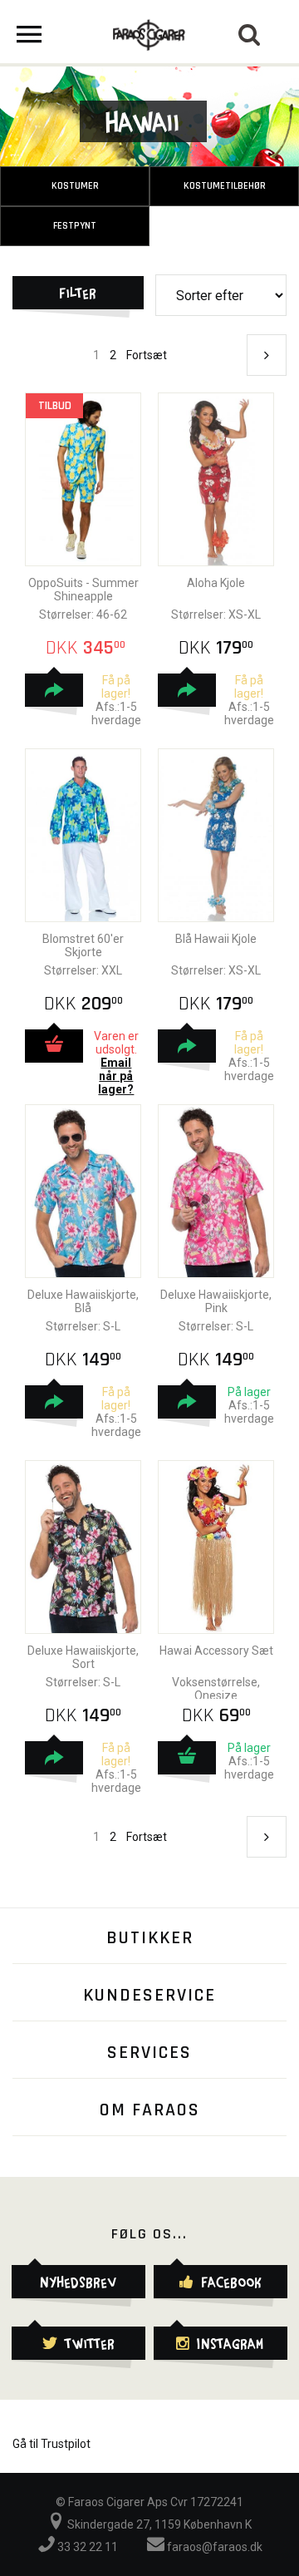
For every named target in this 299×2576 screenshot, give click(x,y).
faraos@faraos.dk (213, 2547)
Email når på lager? (116, 1076)
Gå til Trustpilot (51, 2444)
